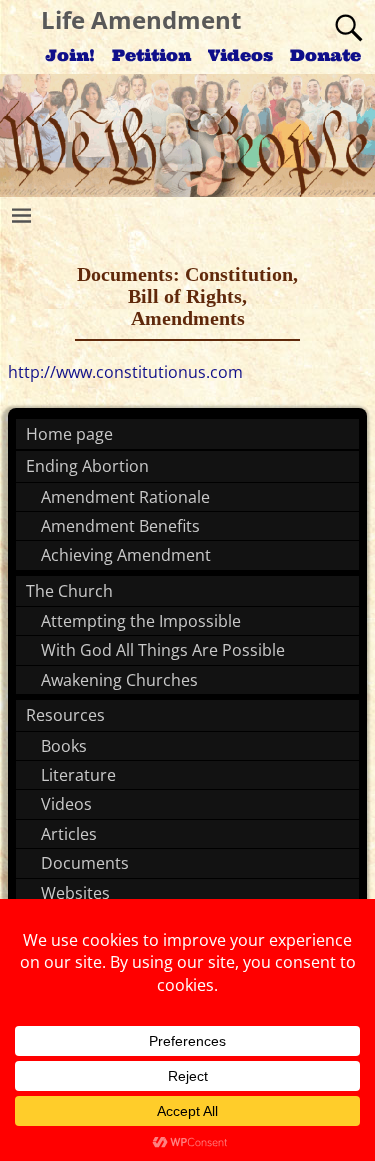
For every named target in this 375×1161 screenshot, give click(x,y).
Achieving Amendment (126, 555)
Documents (85, 863)
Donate (325, 55)
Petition (151, 55)
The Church (69, 591)
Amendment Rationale (125, 497)
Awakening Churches (119, 680)
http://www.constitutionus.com (125, 372)
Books (64, 746)
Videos (240, 55)
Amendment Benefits (120, 526)
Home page (69, 434)
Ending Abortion (87, 466)
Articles (69, 834)
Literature (78, 775)
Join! (70, 55)
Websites (75, 893)
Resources (65, 715)
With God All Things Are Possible (163, 650)
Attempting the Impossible (141, 621)
